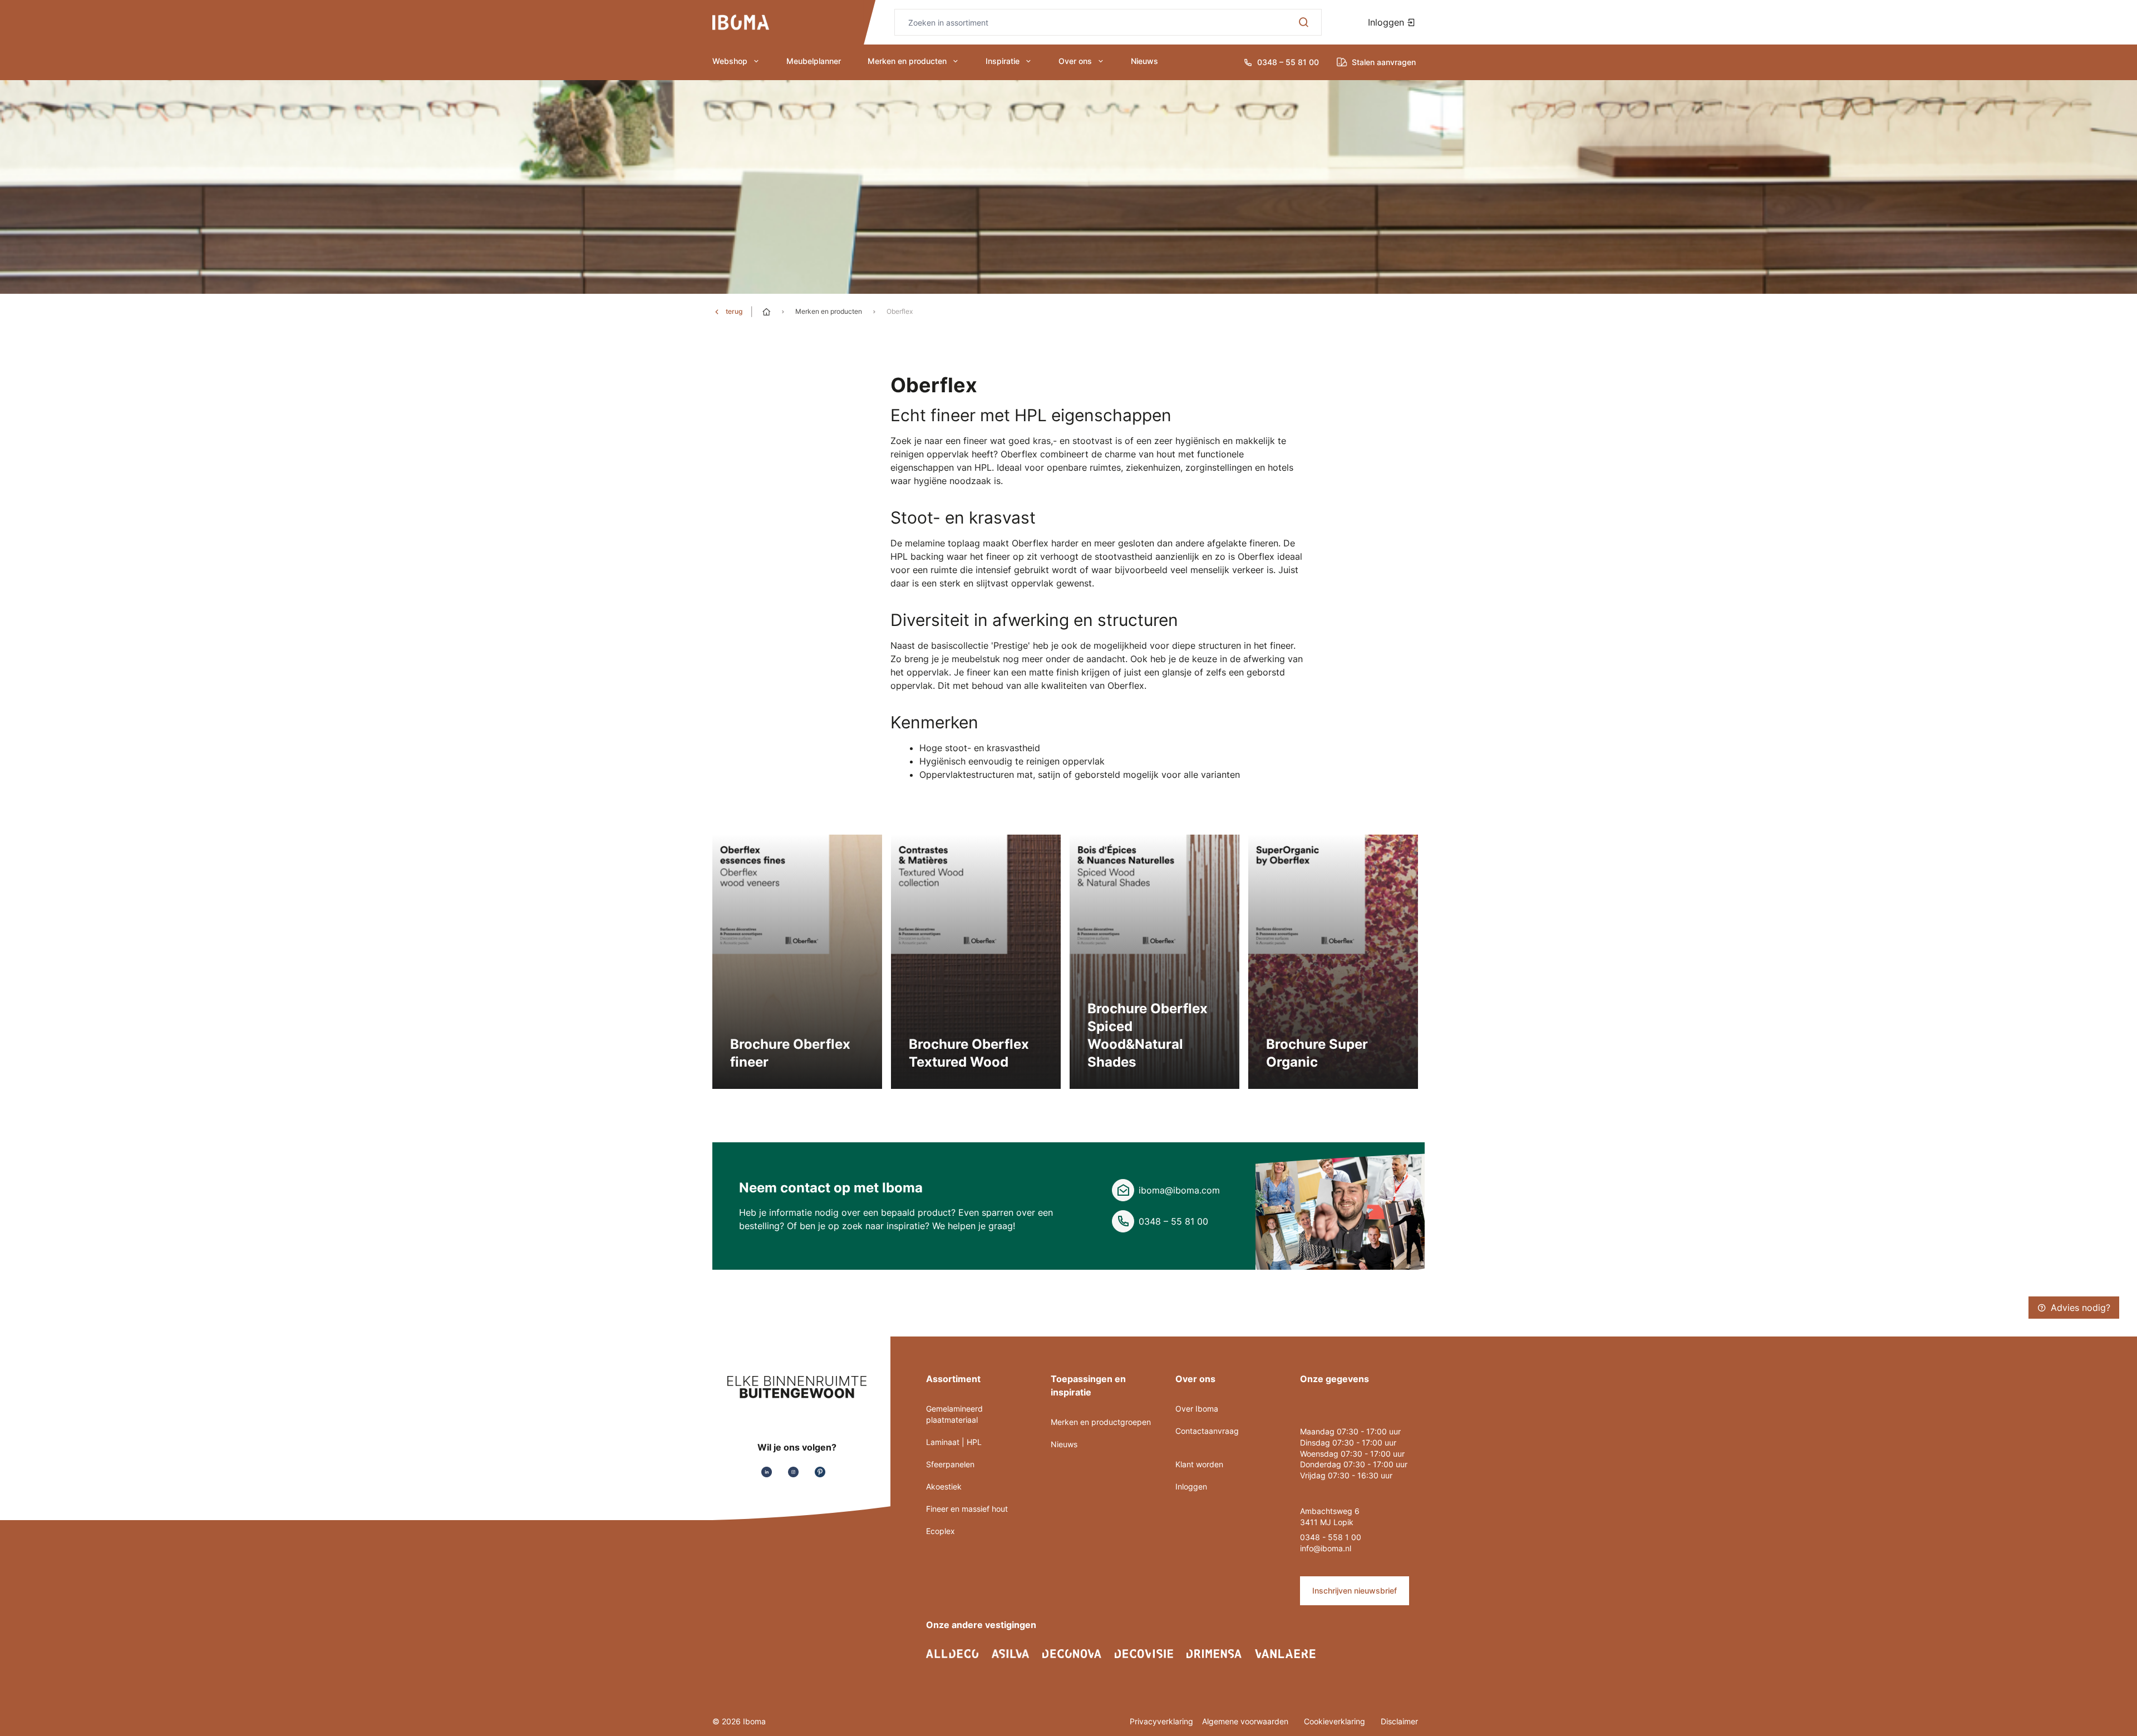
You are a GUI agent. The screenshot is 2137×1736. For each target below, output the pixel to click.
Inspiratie (1003, 61)
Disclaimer (1399, 1721)
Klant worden (1199, 1464)
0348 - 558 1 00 (1331, 1537)
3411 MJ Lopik (1327, 1522)
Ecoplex (941, 1531)
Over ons (1075, 61)
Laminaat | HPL (954, 1442)
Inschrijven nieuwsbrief (1355, 1590)
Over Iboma (1197, 1409)
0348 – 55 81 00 (1173, 1221)
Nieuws (1144, 61)
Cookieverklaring (1336, 1721)
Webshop (730, 61)
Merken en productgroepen (1101, 1422)
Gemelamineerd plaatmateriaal (954, 1414)
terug (734, 311)
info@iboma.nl (1326, 1548)
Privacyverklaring (1161, 1721)
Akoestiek (944, 1486)
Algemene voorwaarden (1246, 1721)
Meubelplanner (814, 61)
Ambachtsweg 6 (1330, 1511)
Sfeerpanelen (950, 1464)
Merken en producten (907, 61)
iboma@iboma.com (1179, 1190)
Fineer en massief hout (967, 1509)
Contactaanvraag (1207, 1431)
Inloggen (1387, 22)
